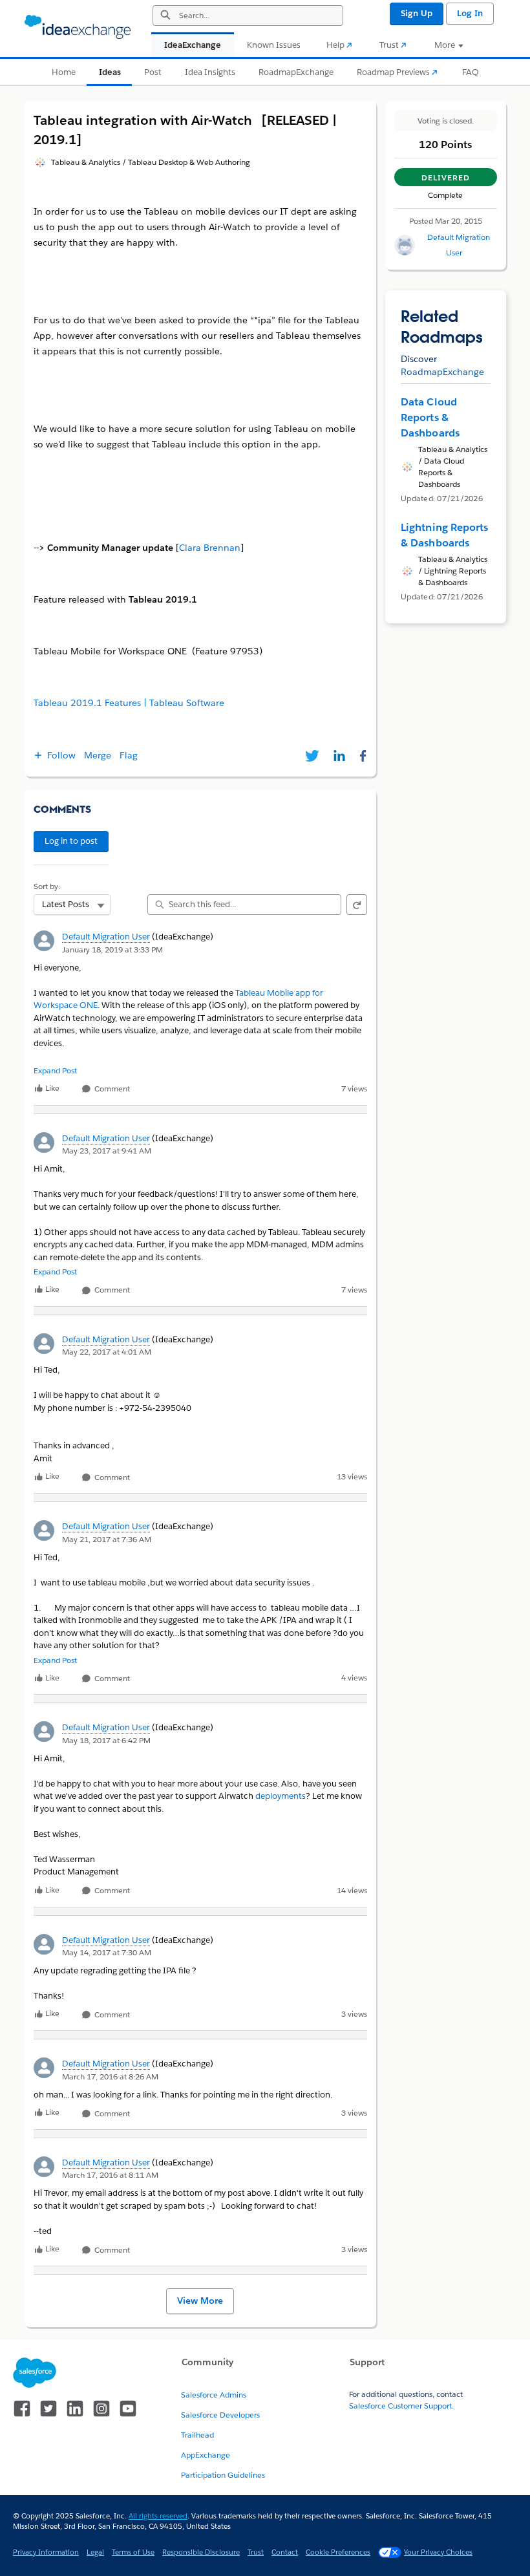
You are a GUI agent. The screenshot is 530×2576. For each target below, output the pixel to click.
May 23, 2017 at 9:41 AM (107, 1151)
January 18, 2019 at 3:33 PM (112, 950)
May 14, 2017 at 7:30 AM (107, 1952)
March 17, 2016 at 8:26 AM (110, 2077)
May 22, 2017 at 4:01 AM (107, 1352)
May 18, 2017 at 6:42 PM (106, 1740)
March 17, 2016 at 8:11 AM (110, 2175)
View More (200, 2301)
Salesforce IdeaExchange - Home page (78, 27)
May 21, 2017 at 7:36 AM (107, 1539)
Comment (111, 1089)
